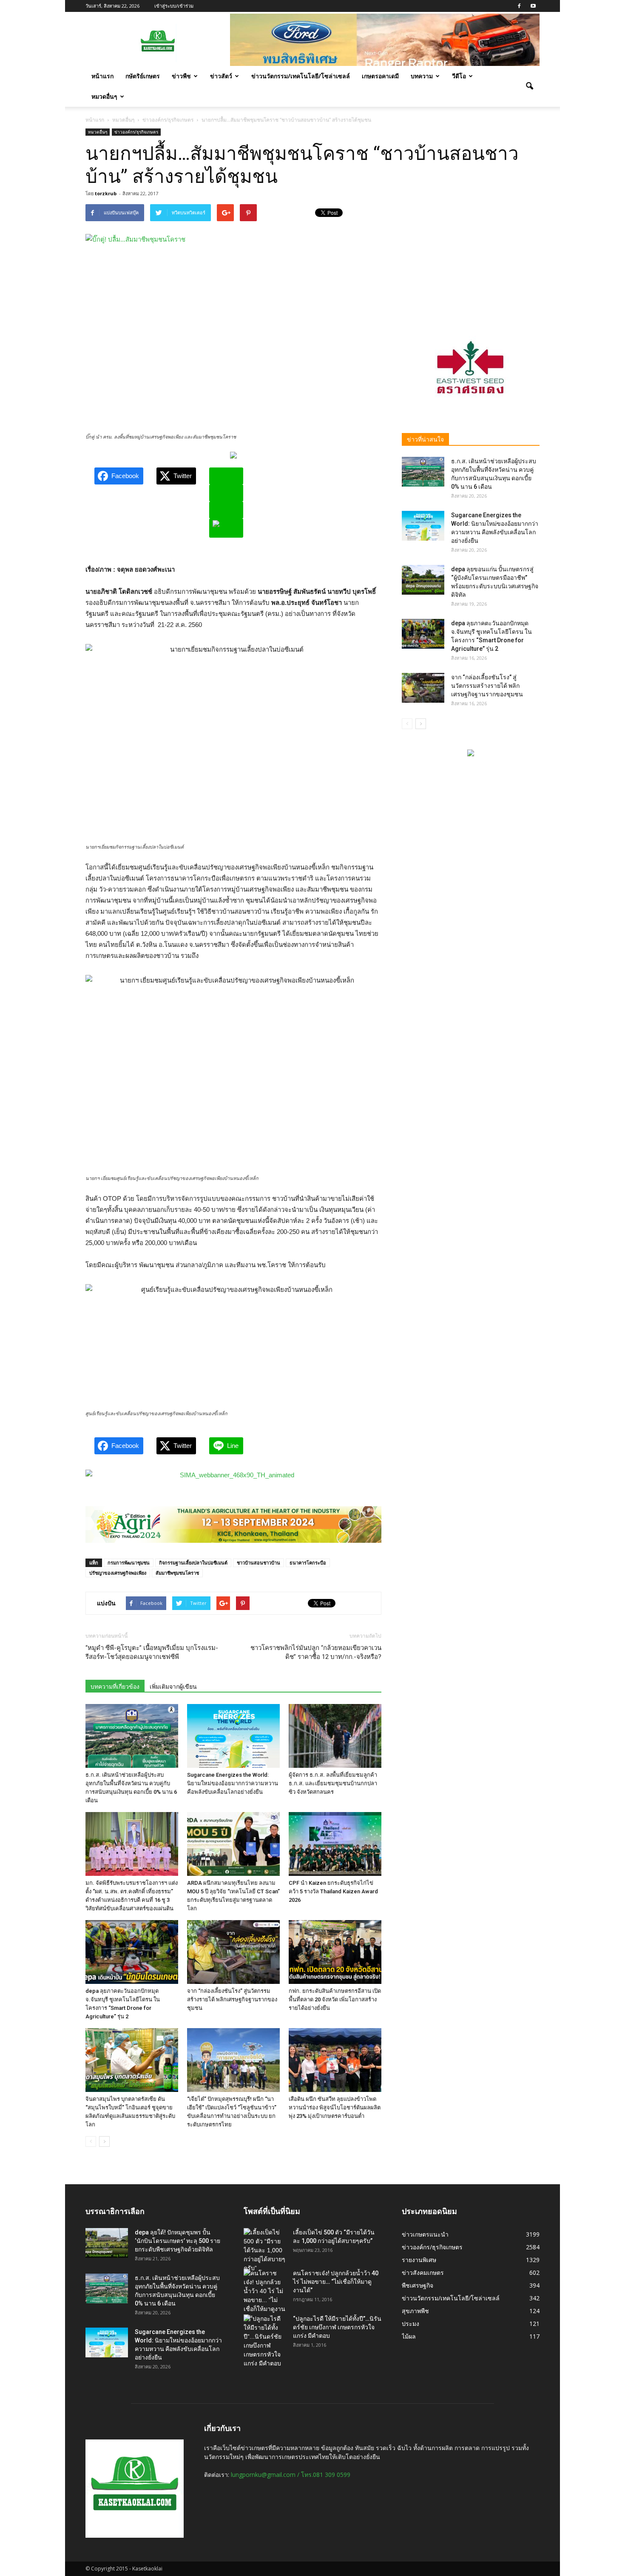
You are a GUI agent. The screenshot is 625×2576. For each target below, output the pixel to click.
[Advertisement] (471, 257)
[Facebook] (519, 6)
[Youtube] (533, 6)
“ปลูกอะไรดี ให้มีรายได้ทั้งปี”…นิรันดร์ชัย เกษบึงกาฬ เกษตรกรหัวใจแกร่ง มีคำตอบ (337, 2327)
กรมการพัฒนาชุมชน (129, 1563)
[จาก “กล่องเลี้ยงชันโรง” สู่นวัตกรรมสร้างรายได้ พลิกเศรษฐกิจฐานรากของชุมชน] (233, 1952)
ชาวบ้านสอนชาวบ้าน (259, 1563)
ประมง (411, 2324)
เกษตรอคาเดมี (380, 76)
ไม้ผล (409, 2336)
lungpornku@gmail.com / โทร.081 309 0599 (291, 2475)
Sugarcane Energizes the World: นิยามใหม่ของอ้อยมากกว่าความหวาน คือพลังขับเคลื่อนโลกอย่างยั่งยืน (233, 1783)
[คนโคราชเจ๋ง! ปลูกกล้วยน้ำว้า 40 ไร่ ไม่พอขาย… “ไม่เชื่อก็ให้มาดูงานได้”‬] (265, 2296)
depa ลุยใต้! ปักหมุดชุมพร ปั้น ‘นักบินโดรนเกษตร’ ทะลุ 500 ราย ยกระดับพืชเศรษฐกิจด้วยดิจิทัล (178, 2241)
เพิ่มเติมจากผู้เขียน (173, 1687)
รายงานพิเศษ (419, 2260)
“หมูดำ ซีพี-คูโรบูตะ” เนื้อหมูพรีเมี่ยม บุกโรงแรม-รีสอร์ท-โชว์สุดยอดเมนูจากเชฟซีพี (152, 1652)
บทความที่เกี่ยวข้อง (115, 1687)
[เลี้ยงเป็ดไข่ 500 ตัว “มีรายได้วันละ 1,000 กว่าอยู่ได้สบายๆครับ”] (265, 2250)
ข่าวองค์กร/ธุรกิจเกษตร (136, 132)
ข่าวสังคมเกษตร (423, 2273)
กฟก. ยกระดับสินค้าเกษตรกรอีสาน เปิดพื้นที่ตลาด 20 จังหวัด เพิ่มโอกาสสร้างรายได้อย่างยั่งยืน (335, 1999)
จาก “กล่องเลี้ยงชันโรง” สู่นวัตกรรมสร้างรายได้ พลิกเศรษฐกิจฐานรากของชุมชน (232, 1999)
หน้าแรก (102, 76)
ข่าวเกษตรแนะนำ (425, 2234)
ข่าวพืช (181, 76)
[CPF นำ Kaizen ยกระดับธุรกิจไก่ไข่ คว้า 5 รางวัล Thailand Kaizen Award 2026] (335, 1844)
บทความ (422, 76)
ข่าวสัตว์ (221, 76)
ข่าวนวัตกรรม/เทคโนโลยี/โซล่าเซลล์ (301, 76)
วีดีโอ (459, 76)
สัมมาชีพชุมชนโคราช (177, 1573)
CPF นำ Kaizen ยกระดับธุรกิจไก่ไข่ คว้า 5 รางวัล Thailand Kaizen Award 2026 (333, 1891)
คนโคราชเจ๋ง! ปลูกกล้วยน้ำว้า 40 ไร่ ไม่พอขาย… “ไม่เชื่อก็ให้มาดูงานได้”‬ (336, 2282)
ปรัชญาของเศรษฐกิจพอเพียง (118, 1573)
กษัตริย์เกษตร (143, 76)
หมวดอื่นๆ (104, 96)
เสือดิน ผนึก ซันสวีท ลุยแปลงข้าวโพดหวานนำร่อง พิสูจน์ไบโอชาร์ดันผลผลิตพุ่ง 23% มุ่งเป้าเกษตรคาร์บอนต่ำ (335, 2107)
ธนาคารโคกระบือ (308, 1563)
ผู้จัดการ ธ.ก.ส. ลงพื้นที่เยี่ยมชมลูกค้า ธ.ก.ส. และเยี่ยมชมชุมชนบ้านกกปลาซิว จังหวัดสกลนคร (333, 1783)
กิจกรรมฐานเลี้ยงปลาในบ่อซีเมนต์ (193, 1563)
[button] (529, 86)
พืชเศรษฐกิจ (418, 2285)
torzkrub (106, 193)
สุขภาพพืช (415, 2311)
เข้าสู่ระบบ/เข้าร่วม (174, 6)
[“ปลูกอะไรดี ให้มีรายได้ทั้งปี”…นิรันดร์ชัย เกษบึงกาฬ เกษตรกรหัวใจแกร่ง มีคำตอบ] (265, 2341)
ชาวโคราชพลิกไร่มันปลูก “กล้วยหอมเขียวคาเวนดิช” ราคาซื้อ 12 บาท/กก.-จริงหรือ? (316, 1652)
